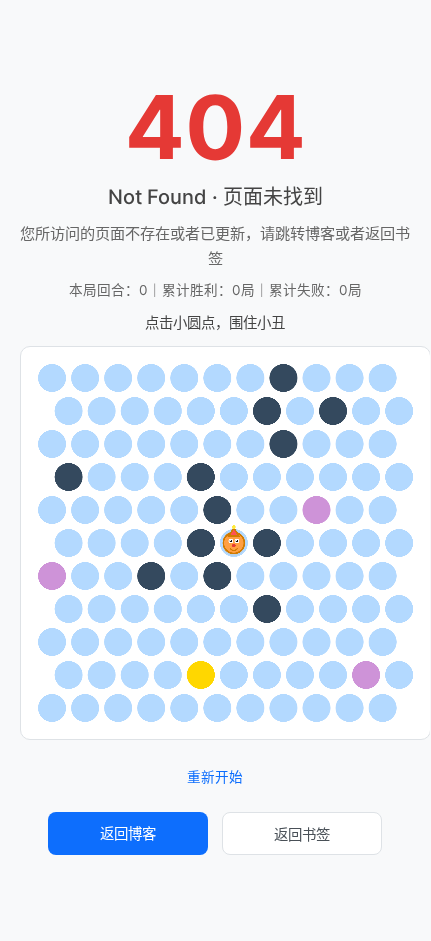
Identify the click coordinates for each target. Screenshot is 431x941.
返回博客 (128, 833)
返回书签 (302, 834)
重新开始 (215, 777)
